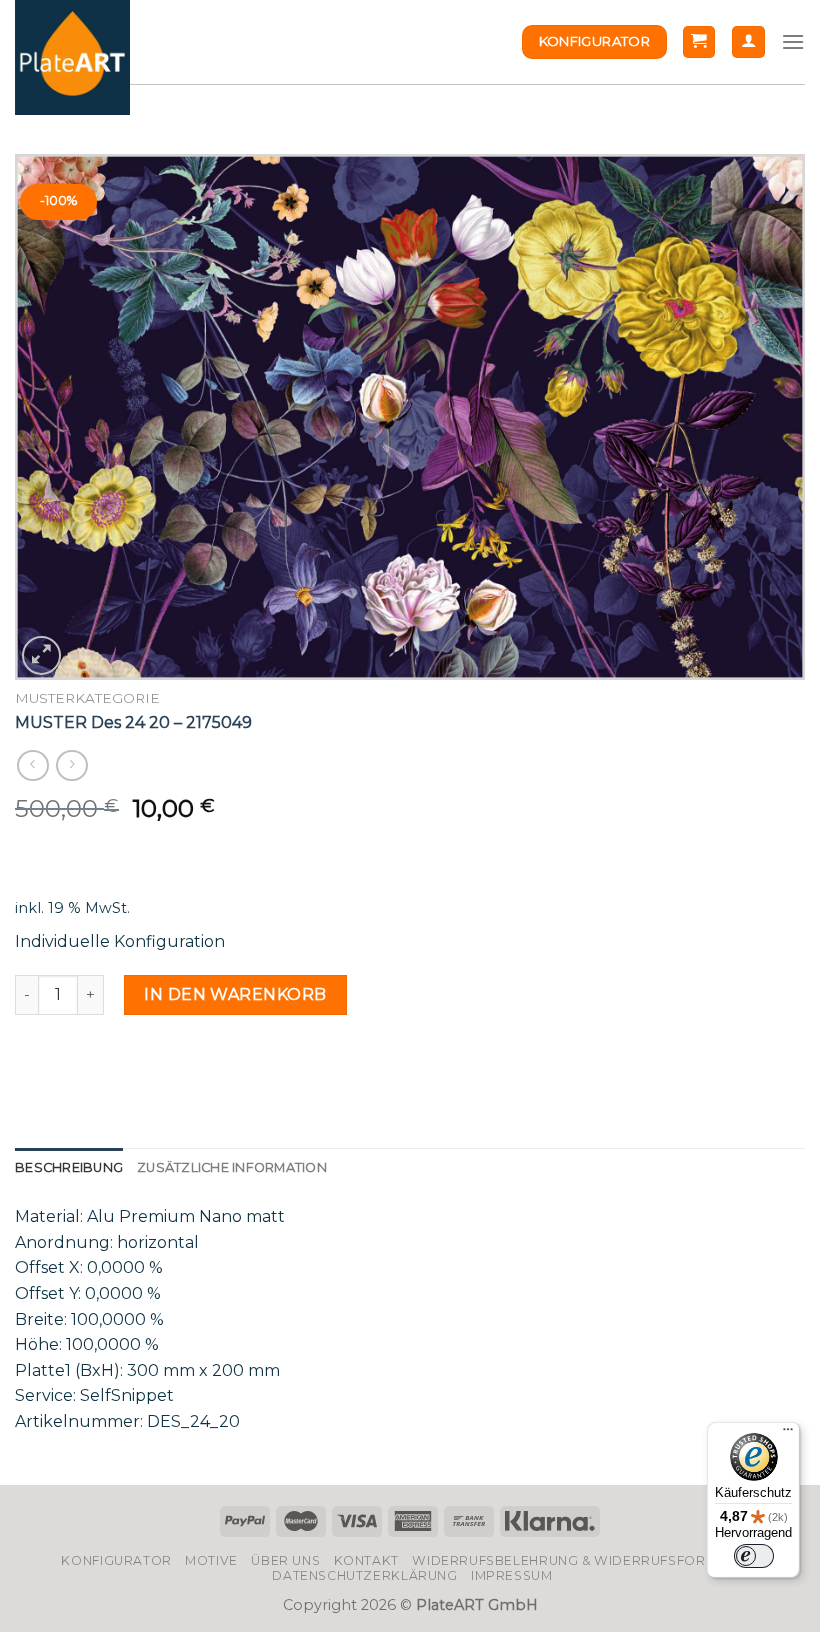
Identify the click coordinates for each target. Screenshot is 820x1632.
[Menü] (788, 1434)
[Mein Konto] (748, 42)
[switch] (754, 1556)
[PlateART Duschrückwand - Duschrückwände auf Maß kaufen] (72, 57)
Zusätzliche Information (232, 1167)
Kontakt (366, 1560)
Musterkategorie (87, 698)
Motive (211, 1560)
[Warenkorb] (699, 42)
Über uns (285, 1560)
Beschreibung (69, 1167)
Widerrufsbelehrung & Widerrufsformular (582, 1560)
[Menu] (793, 41)
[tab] (69, 1168)
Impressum (512, 1575)
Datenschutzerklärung (364, 1575)
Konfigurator (116, 1560)
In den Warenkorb (235, 994)
